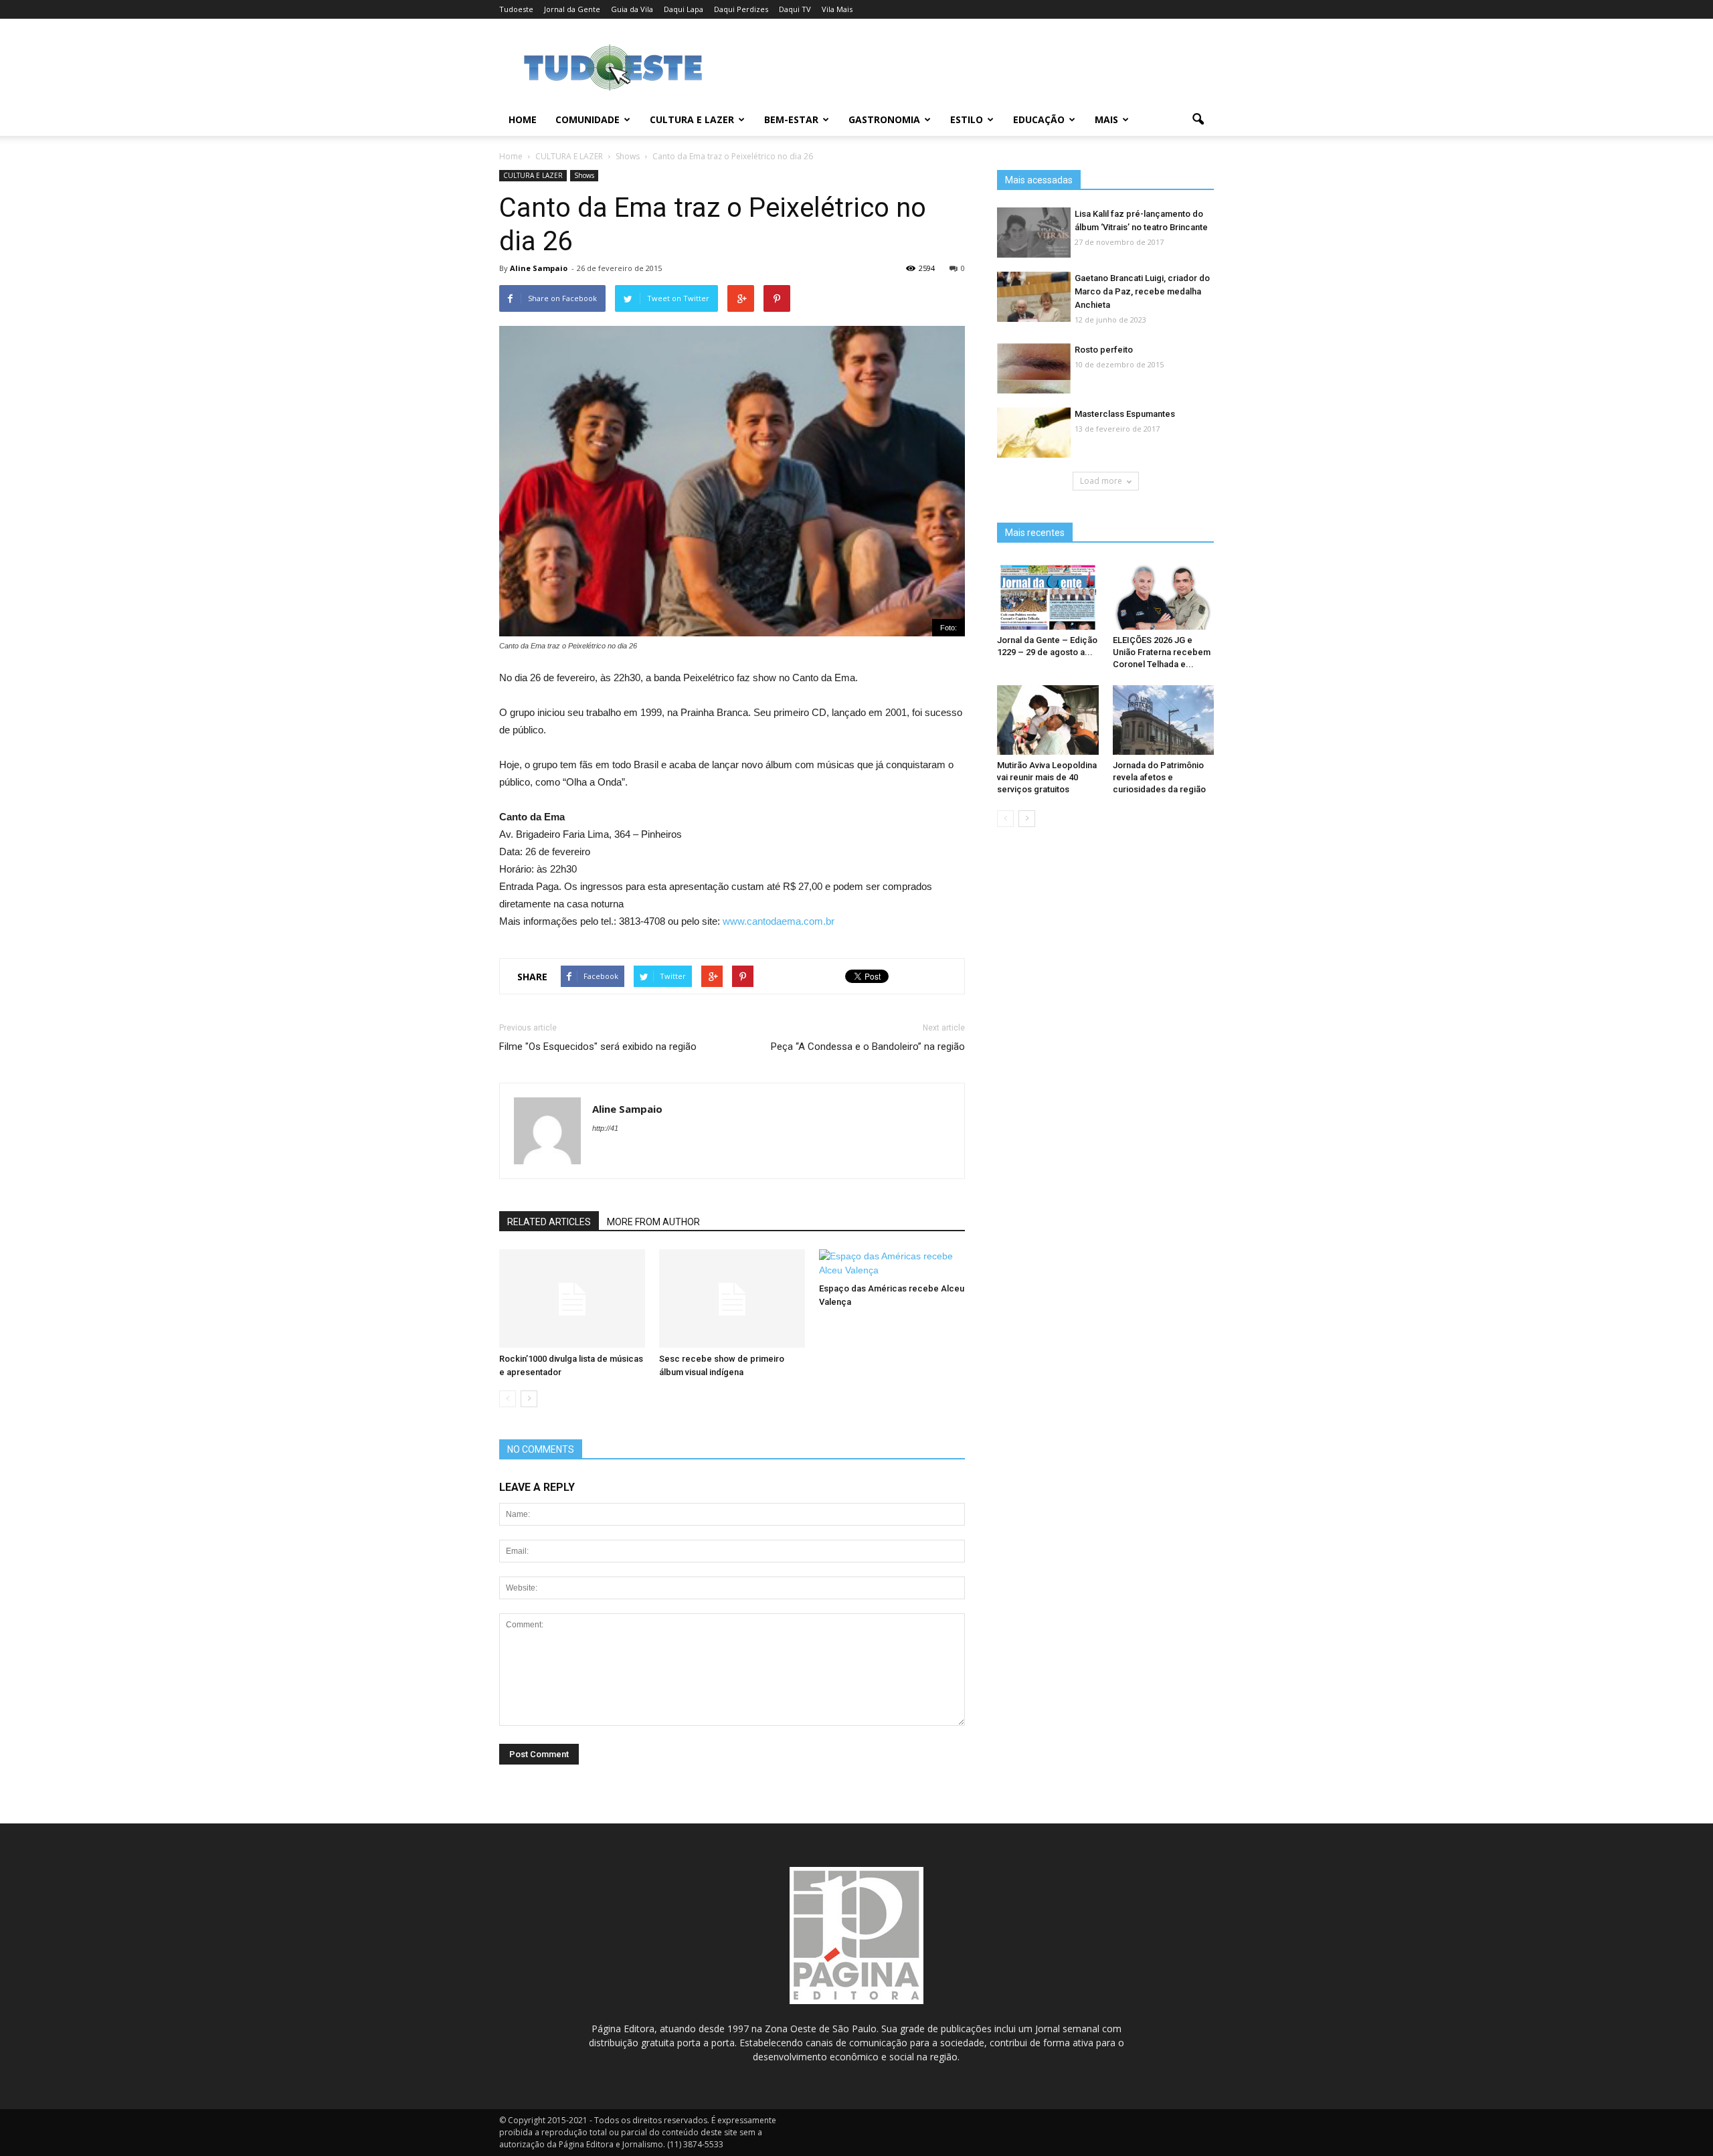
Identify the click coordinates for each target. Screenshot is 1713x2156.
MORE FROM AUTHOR (653, 1222)
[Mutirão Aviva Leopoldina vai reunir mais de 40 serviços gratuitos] (1048, 720)
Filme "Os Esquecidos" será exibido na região (598, 1047)
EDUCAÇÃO (1039, 119)
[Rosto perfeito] (1034, 369)
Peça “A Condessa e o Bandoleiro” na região (868, 1047)
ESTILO (967, 119)
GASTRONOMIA (884, 119)
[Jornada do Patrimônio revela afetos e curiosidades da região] (1164, 720)
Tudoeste (516, 9)
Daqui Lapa (684, 9)
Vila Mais (837, 9)
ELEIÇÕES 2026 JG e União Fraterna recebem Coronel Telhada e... (1162, 652)
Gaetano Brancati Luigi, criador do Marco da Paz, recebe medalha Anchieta (1142, 291)
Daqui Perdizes (741, 9)
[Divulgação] (1034, 297)
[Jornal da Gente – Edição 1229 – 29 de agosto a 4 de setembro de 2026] (1048, 595)
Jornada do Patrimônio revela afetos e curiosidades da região (1159, 777)
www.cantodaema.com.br (779, 921)
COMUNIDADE (588, 119)
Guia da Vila (632, 9)
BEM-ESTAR (791, 119)
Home (523, 119)
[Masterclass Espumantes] (1034, 433)
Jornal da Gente (572, 9)
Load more (1101, 481)
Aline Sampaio (539, 268)
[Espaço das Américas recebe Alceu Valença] (892, 1263)
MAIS (1106, 119)
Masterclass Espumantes (1125, 414)
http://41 (605, 1128)
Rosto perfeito (1104, 350)
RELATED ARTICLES (549, 1222)
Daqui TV (795, 9)
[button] (1198, 120)
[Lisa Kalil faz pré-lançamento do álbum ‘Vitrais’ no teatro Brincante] (1034, 233)
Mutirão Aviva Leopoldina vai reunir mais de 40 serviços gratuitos (1047, 777)
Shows (584, 175)
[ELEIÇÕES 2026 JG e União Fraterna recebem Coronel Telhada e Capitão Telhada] (1164, 595)
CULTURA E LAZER (692, 119)
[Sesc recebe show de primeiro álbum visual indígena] (732, 1299)
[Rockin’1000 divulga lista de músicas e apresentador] (572, 1299)
